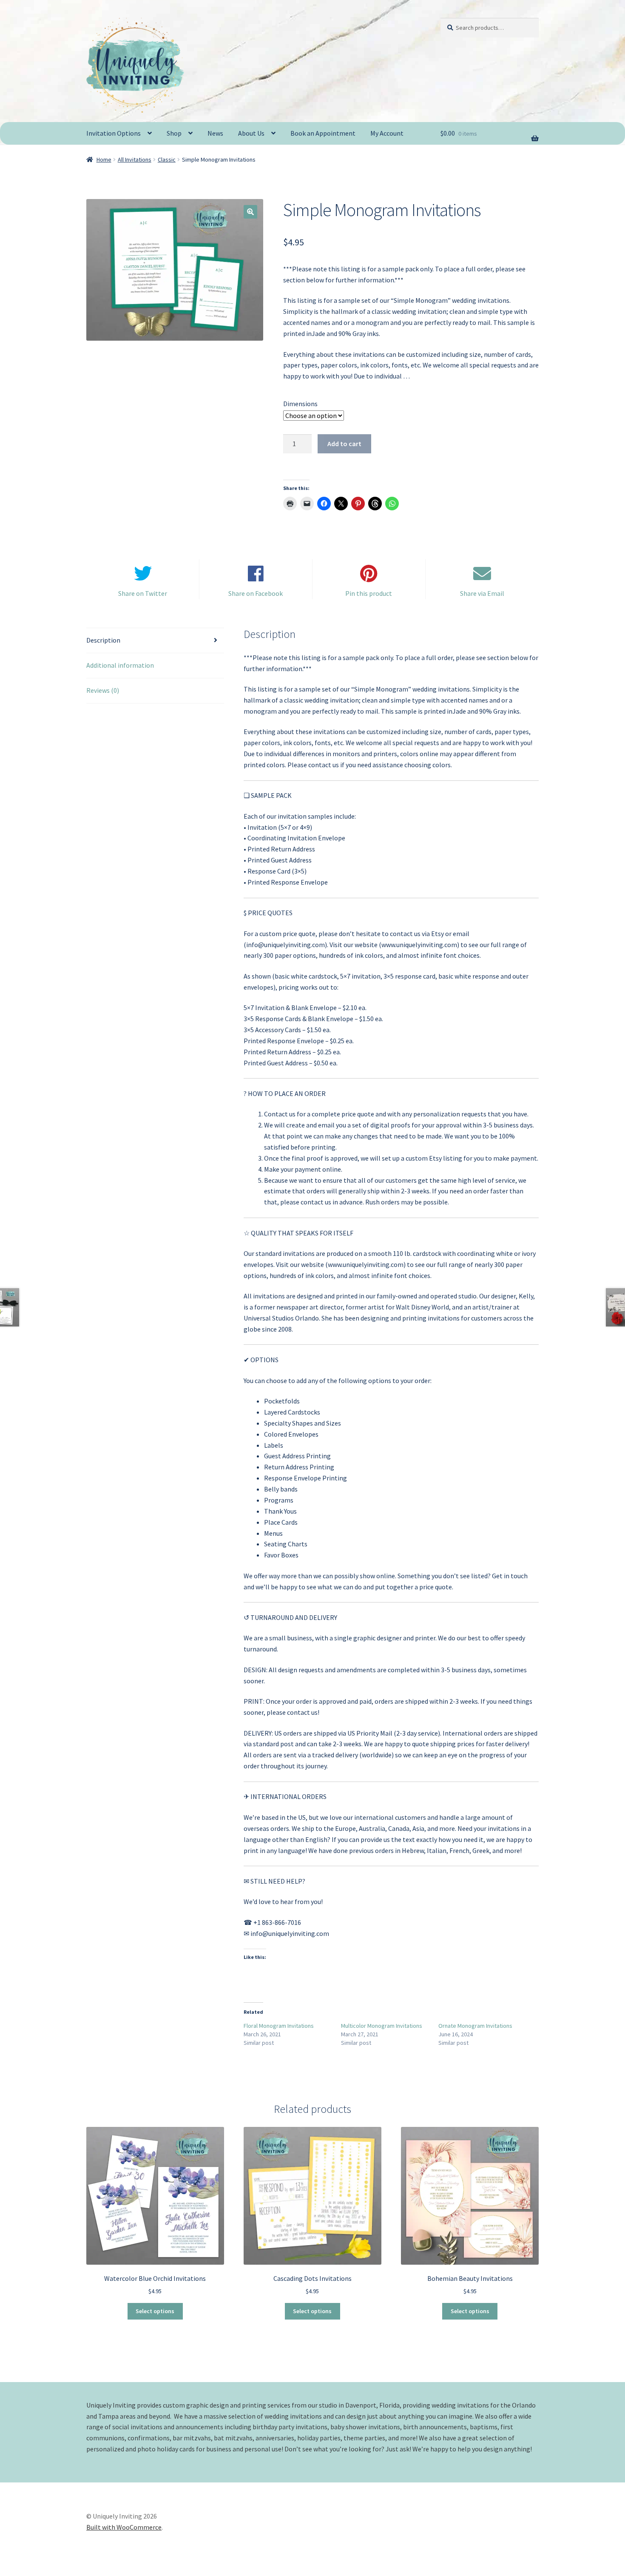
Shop (174, 133)
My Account (387, 133)
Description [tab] (103, 640)
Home (104, 159)
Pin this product (369, 593)
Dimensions (300, 404)
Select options (155, 2311)
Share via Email (482, 593)
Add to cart (344, 444)
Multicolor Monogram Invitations (382, 2026)
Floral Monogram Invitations (279, 2026)
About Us (251, 133)
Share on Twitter (143, 593)
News (215, 133)
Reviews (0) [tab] (103, 690)
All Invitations (135, 159)
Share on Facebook (256, 593)
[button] (250, 212)
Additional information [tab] (120, 665)
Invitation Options (114, 133)
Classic (167, 159)
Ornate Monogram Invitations (475, 2026)
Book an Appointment (323, 133)
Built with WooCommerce (124, 2527)
